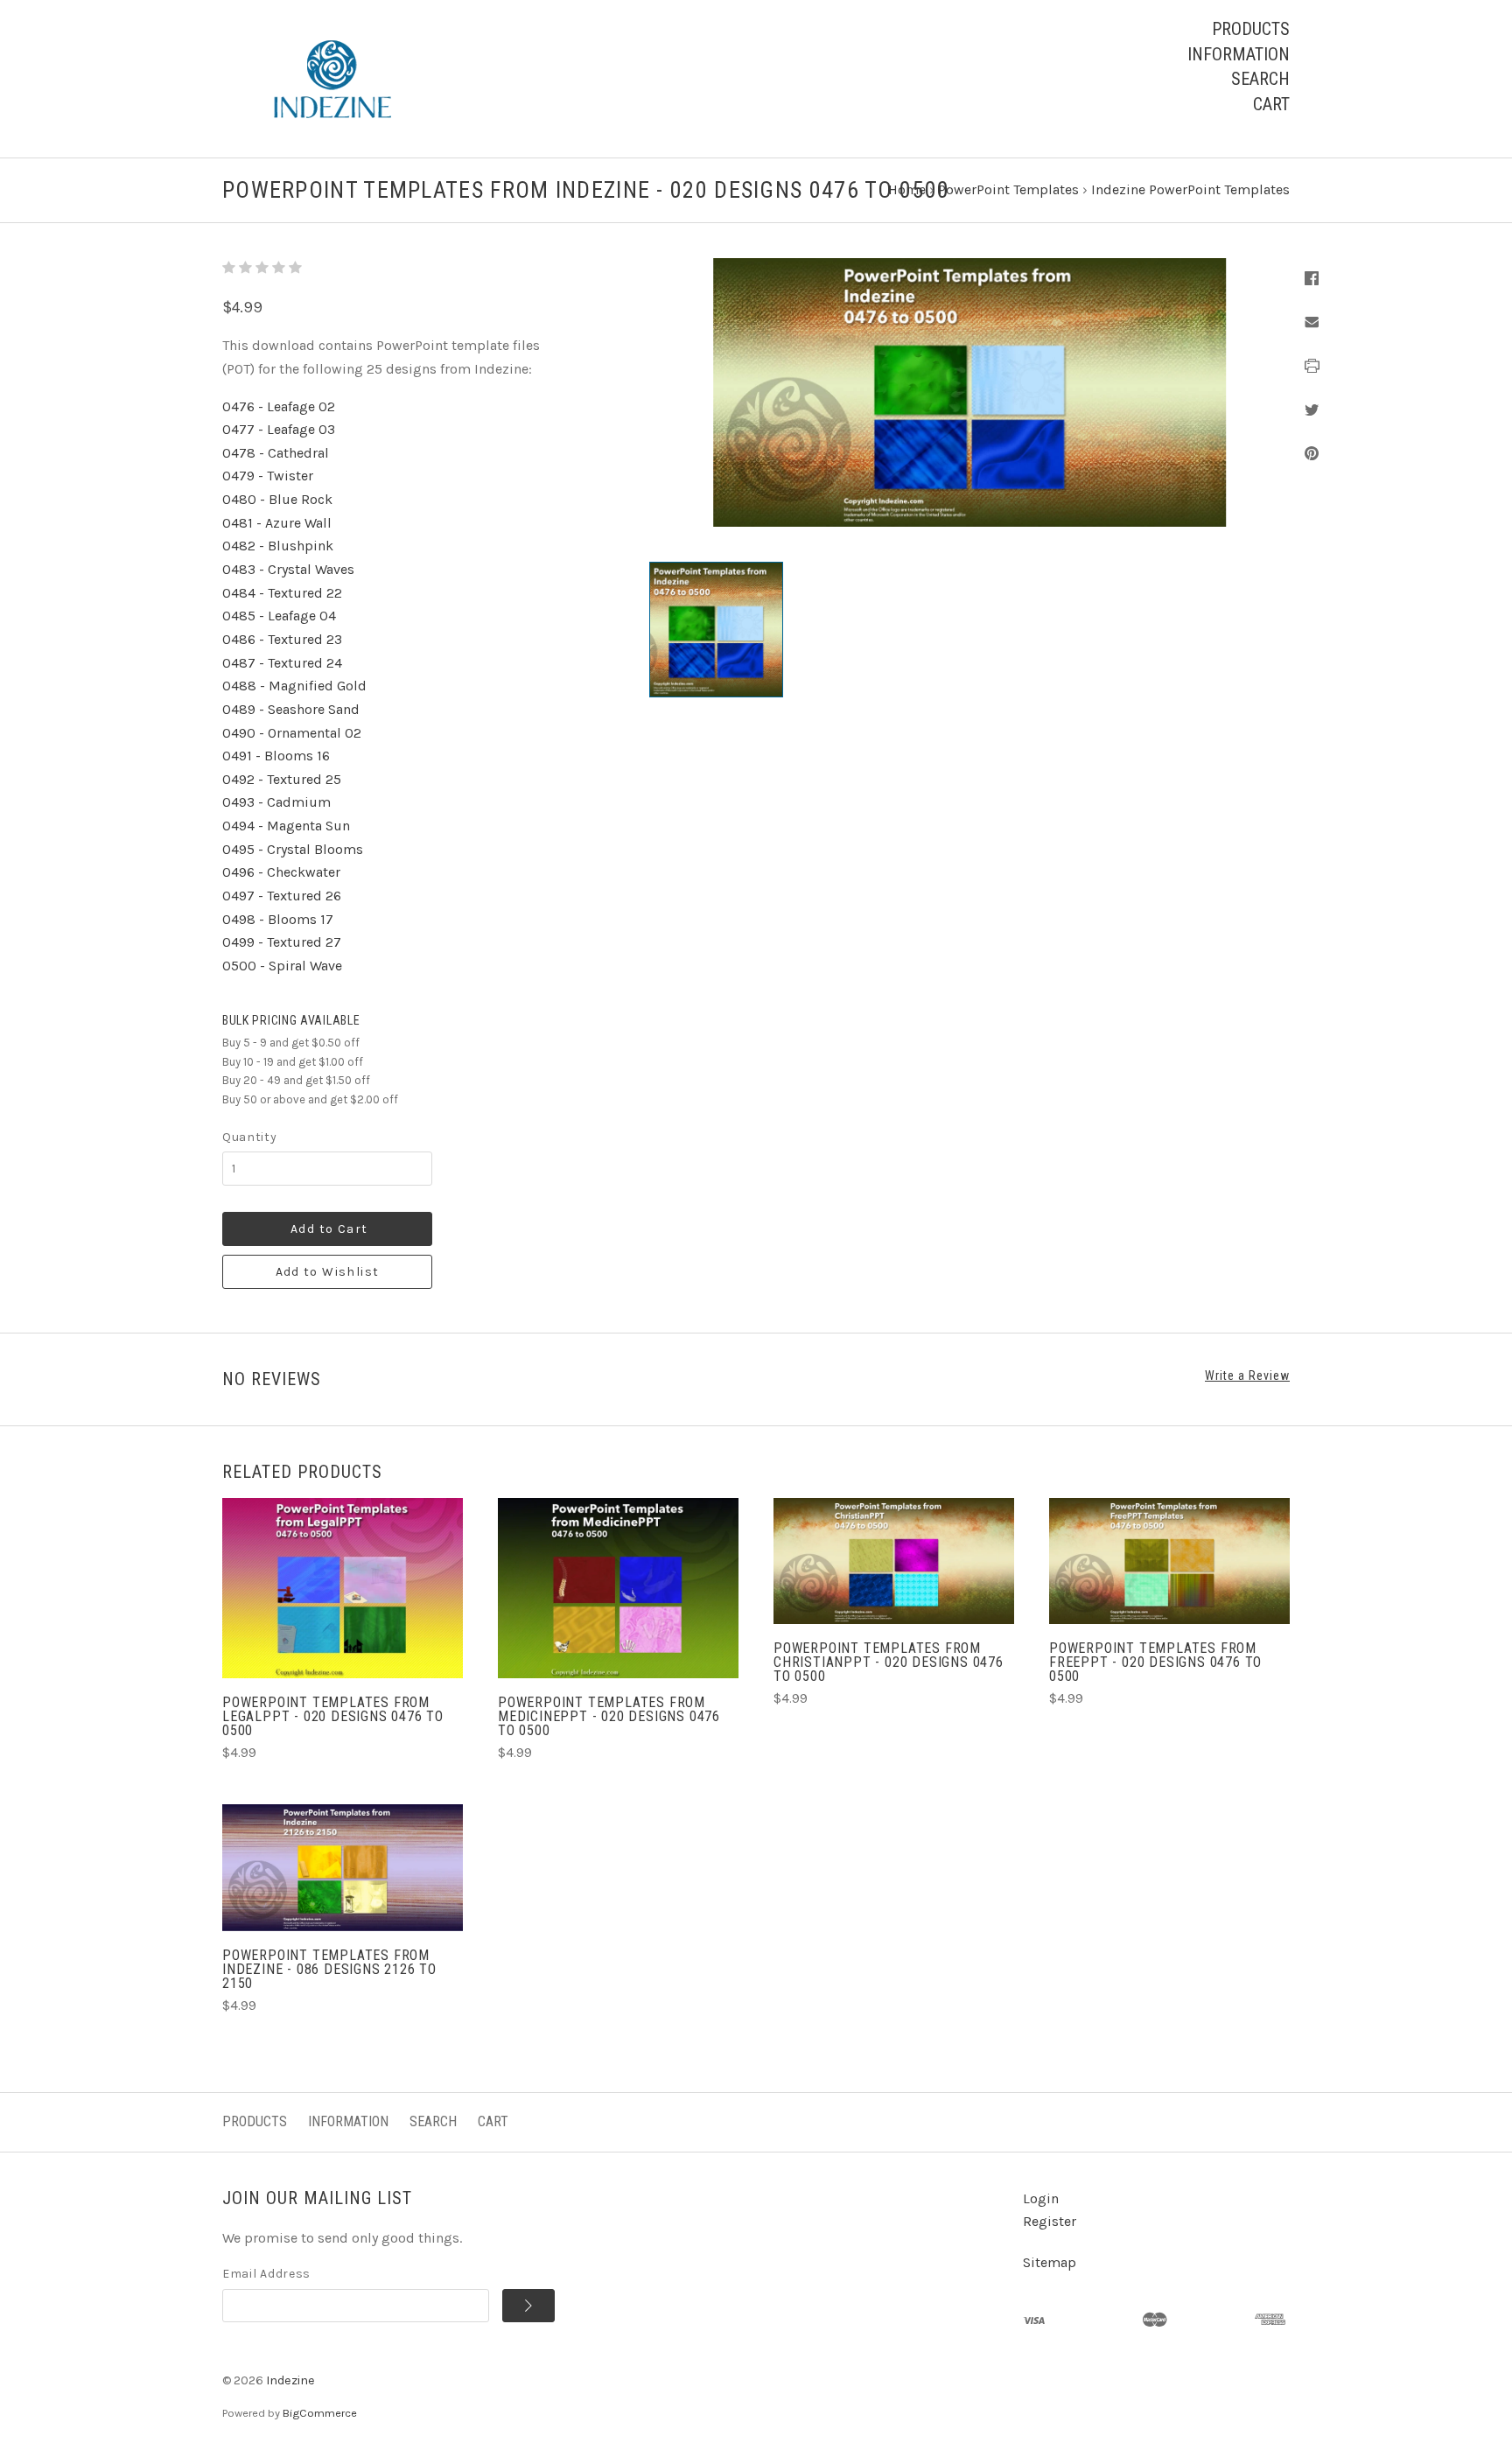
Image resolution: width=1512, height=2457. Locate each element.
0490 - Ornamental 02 (292, 733)
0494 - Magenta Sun (286, 826)
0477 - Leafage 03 (279, 429)
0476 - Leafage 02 (279, 406)
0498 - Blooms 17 (278, 919)
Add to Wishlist (328, 1272)
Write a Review (1247, 1375)
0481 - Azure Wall (277, 523)
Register (1050, 2221)
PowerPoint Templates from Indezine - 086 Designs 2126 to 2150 (329, 1969)
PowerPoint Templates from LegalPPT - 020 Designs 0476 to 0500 (333, 1716)
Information (1239, 54)
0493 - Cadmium (276, 802)
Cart (1271, 104)
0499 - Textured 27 (282, 942)
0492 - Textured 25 (282, 779)
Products (1251, 29)
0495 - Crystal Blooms (293, 849)
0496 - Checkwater (281, 872)
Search (1260, 79)
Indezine (290, 2380)
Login (1041, 2198)
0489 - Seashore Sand (291, 709)
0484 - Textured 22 (282, 593)
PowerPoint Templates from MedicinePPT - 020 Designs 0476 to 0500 (609, 1716)
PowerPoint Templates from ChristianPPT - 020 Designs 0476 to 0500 (889, 1662)
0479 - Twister (268, 476)
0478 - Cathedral (276, 453)
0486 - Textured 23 (282, 639)
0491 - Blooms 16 (276, 756)
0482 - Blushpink (278, 546)
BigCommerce (320, 2413)
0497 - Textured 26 (282, 896)
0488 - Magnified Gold (294, 686)
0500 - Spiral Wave (282, 966)
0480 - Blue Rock (277, 499)
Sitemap (1050, 2262)
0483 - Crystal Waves (288, 569)
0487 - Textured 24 (282, 663)
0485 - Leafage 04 (279, 616)
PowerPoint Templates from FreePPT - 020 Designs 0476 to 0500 (1155, 1662)
